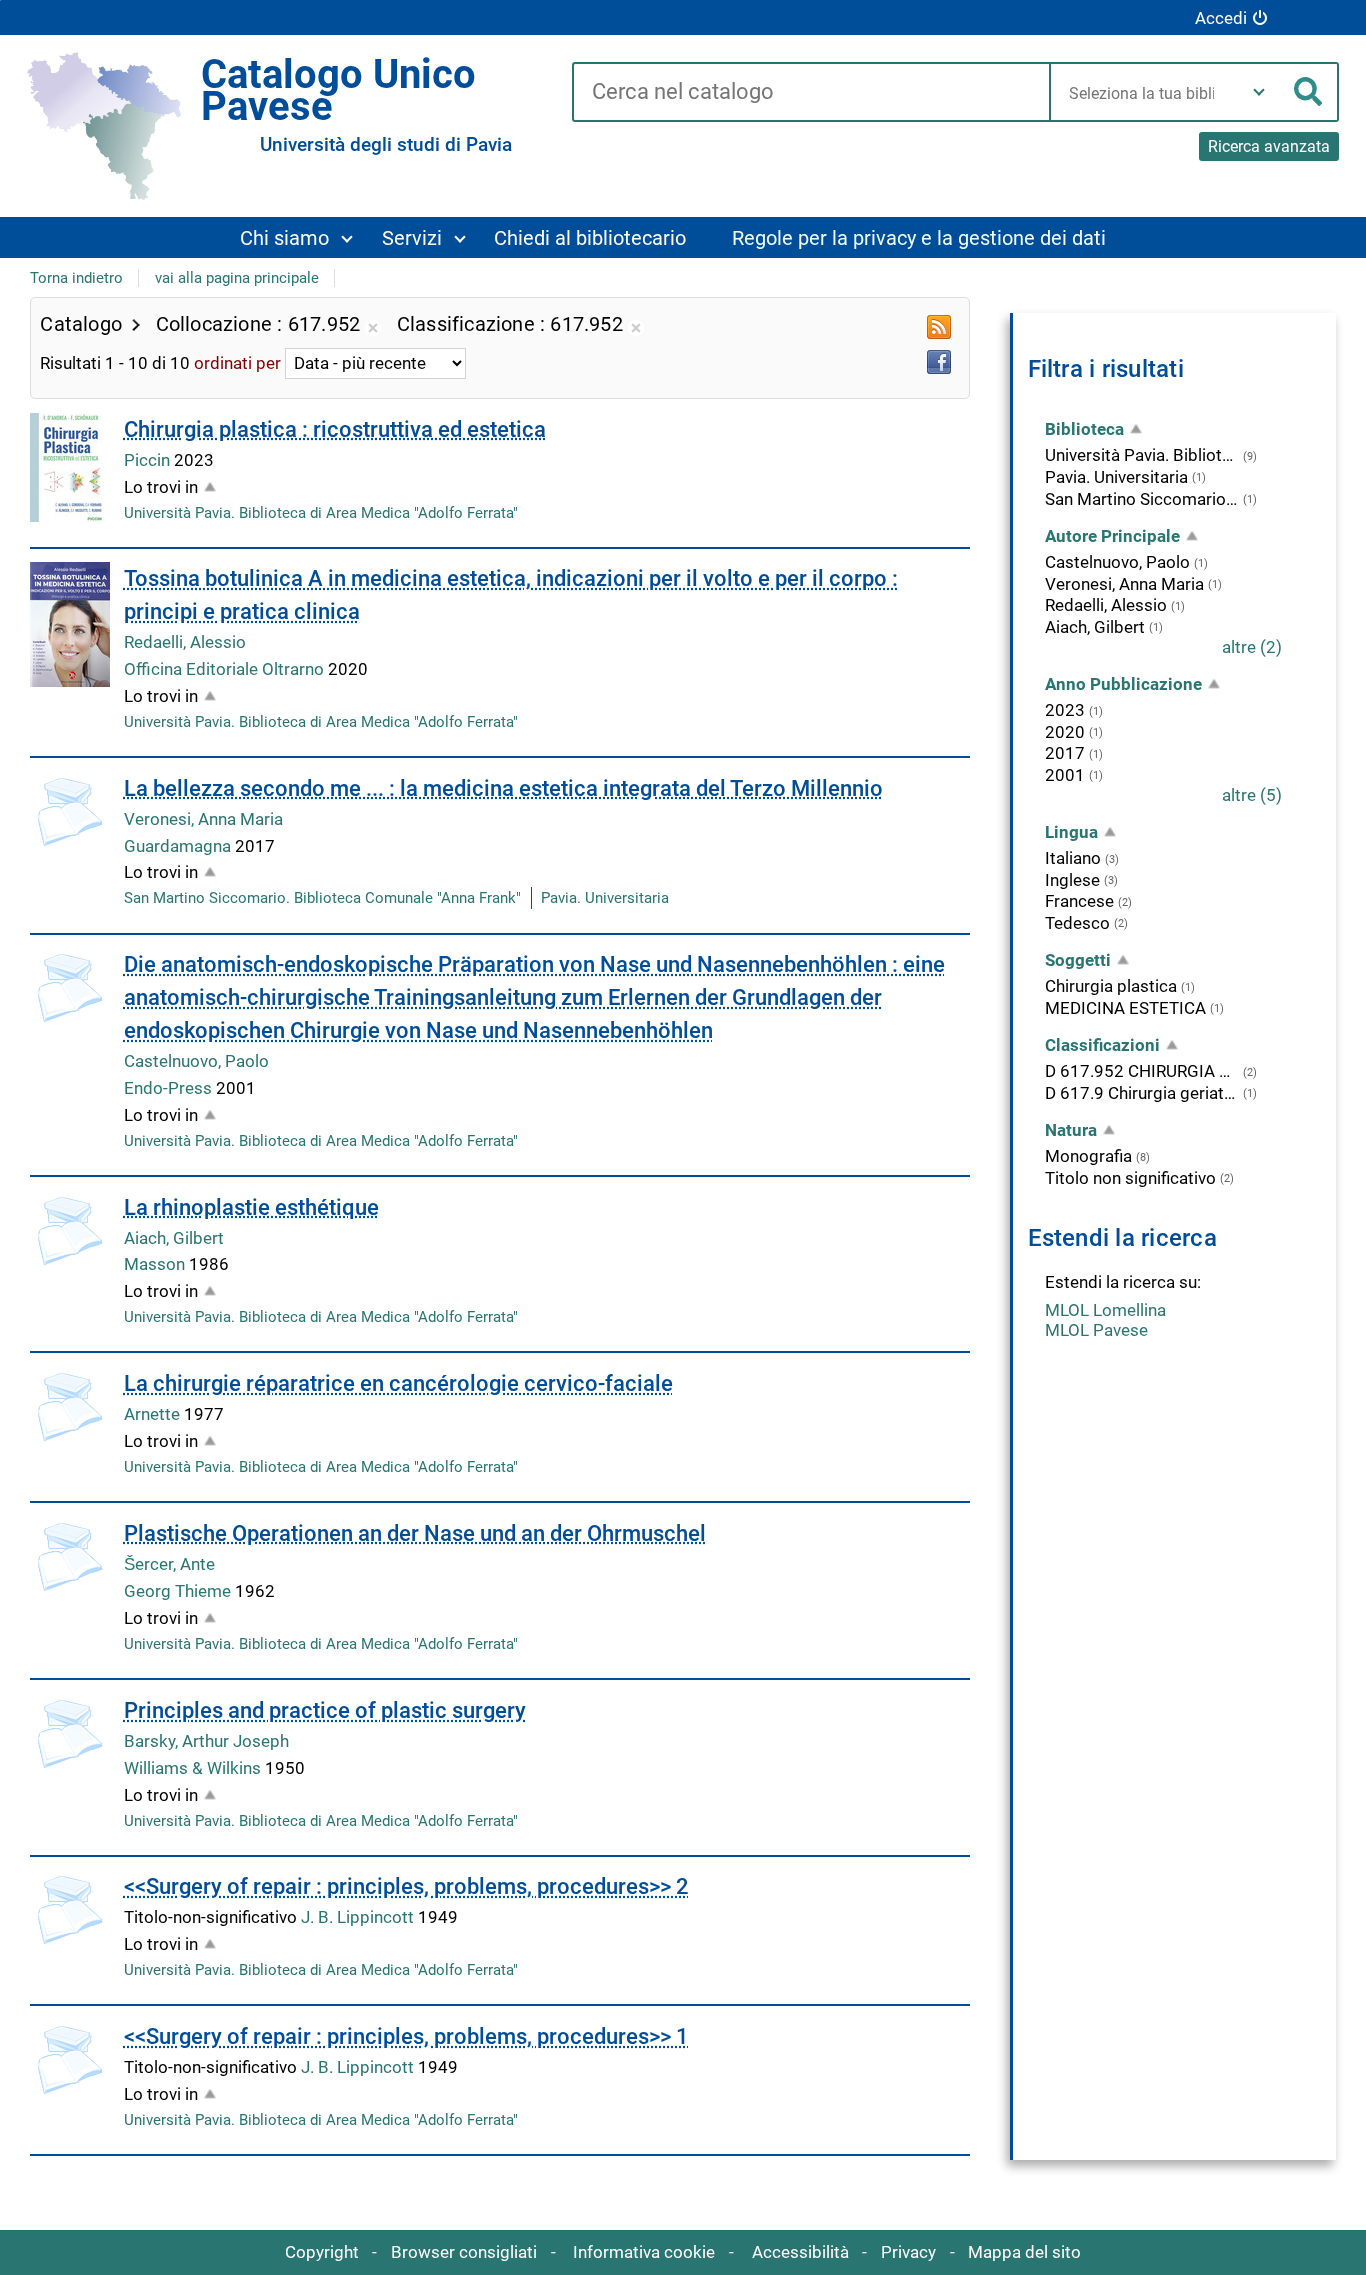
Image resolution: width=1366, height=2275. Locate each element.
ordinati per (237, 363)
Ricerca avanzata (1269, 146)
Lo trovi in (161, 487)
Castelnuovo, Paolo (196, 1061)
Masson (156, 1264)
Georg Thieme (179, 1591)
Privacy (908, 2252)
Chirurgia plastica (1111, 986)
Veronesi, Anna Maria (203, 819)
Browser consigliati (464, 2252)
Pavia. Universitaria (605, 898)
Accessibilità (800, 2252)
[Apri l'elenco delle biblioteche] (1259, 92)
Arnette (154, 1414)
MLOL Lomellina (1105, 1310)
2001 (1065, 775)
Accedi (1221, 18)
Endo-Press (170, 1088)
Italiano (1073, 858)
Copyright (322, 2252)
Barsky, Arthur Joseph (206, 1741)
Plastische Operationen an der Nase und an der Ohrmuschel (415, 1533)
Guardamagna (179, 846)
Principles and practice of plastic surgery (325, 1710)
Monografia (1088, 1156)
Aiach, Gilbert (174, 1238)
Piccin (149, 460)
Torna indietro (76, 278)
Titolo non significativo (1130, 1178)
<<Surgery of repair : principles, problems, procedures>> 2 (406, 1886)
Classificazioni (1102, 1045)
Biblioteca (1084, 429)
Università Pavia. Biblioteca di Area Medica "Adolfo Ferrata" (321, 513)
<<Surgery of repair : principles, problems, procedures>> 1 (406, 2036)
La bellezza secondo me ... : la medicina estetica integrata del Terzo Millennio (503, 788)
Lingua (1071, 832)
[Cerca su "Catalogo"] (810, 93)
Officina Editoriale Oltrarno (226, 669)
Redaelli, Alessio (185, 642)
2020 (1065, 732)
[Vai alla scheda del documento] (70, 467)
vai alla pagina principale (237, 278)
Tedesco (1077, 923)
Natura (1071, 1130)
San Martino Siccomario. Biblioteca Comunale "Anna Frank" (322, 898)
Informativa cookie (644, 2252)
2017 (1065, 753)
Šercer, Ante (169, 1564)
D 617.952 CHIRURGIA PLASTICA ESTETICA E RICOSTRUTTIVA (1142, 1071)
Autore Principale (1112, 536)
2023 (1065, 710)
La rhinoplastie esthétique (251, 1207)
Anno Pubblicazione (1123, 684)
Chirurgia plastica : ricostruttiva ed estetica (335, 429)
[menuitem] (296, 237)
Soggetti (1078, 960)
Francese (1079, 901)
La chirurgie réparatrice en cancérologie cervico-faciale (398, 1383)
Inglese (1072, 880)
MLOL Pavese (1096, 1330)
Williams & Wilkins (194, 1768)
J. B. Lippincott (359, 1917)
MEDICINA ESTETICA (1125, 1008)
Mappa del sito (1024, 2252)
